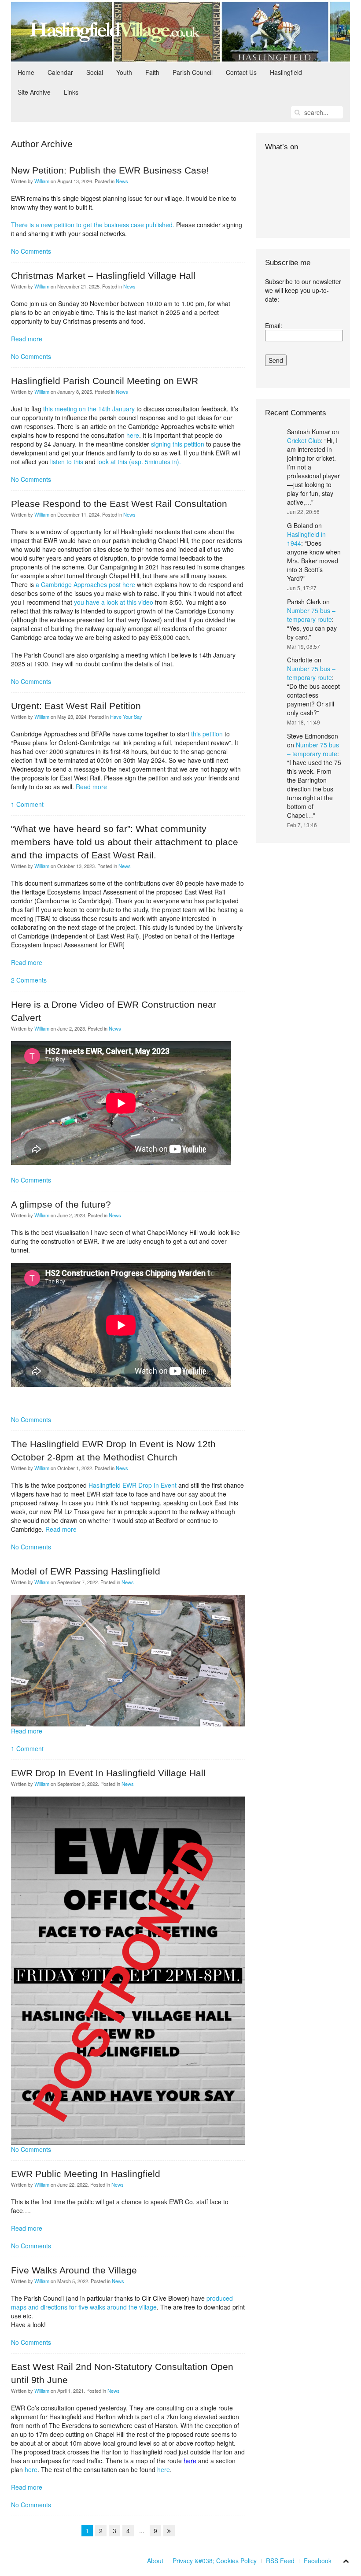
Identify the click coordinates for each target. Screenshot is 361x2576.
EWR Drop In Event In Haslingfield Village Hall (108, 1773)
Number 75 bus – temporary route (311, 615)
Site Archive (34, 92)
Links (71, 92)
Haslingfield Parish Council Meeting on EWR (105, 381)
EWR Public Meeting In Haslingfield (86, 2174)
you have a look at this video (114, 602)
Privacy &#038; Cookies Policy (215, 2561)
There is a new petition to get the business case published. (93, 225)
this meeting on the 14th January (89, 409)
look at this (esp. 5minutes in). (138, 462)
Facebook (318, 2561)
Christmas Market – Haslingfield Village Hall (103, 275)
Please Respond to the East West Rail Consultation (119, 504)
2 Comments (29, 980)
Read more (27, 339)
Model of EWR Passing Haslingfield (86, 1571)
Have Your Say (126, 717)
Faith (152, 72)
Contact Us (241, 72)
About (155, 2561)
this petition (207, 734)
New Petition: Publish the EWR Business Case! (110, 170)
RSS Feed (280, 2561)
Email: (274, 325)
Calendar (60, 72)
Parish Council (193, 72)
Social (95, 72)
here (133, 435)
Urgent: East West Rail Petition (76, 706)
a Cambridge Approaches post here (85, 584)
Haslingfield (286, 72)
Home (26, 72)
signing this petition (178, 444)
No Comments (31, 251)
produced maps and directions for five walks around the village (122, 2303)
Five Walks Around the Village (74, 2270)
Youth (124, 72)
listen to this (67, 462)
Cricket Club (304, 440)
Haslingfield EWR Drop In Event (133, 1485)
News (122, 181)
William (42, 181)
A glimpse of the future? (61, 1204)
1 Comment (27, 804)
